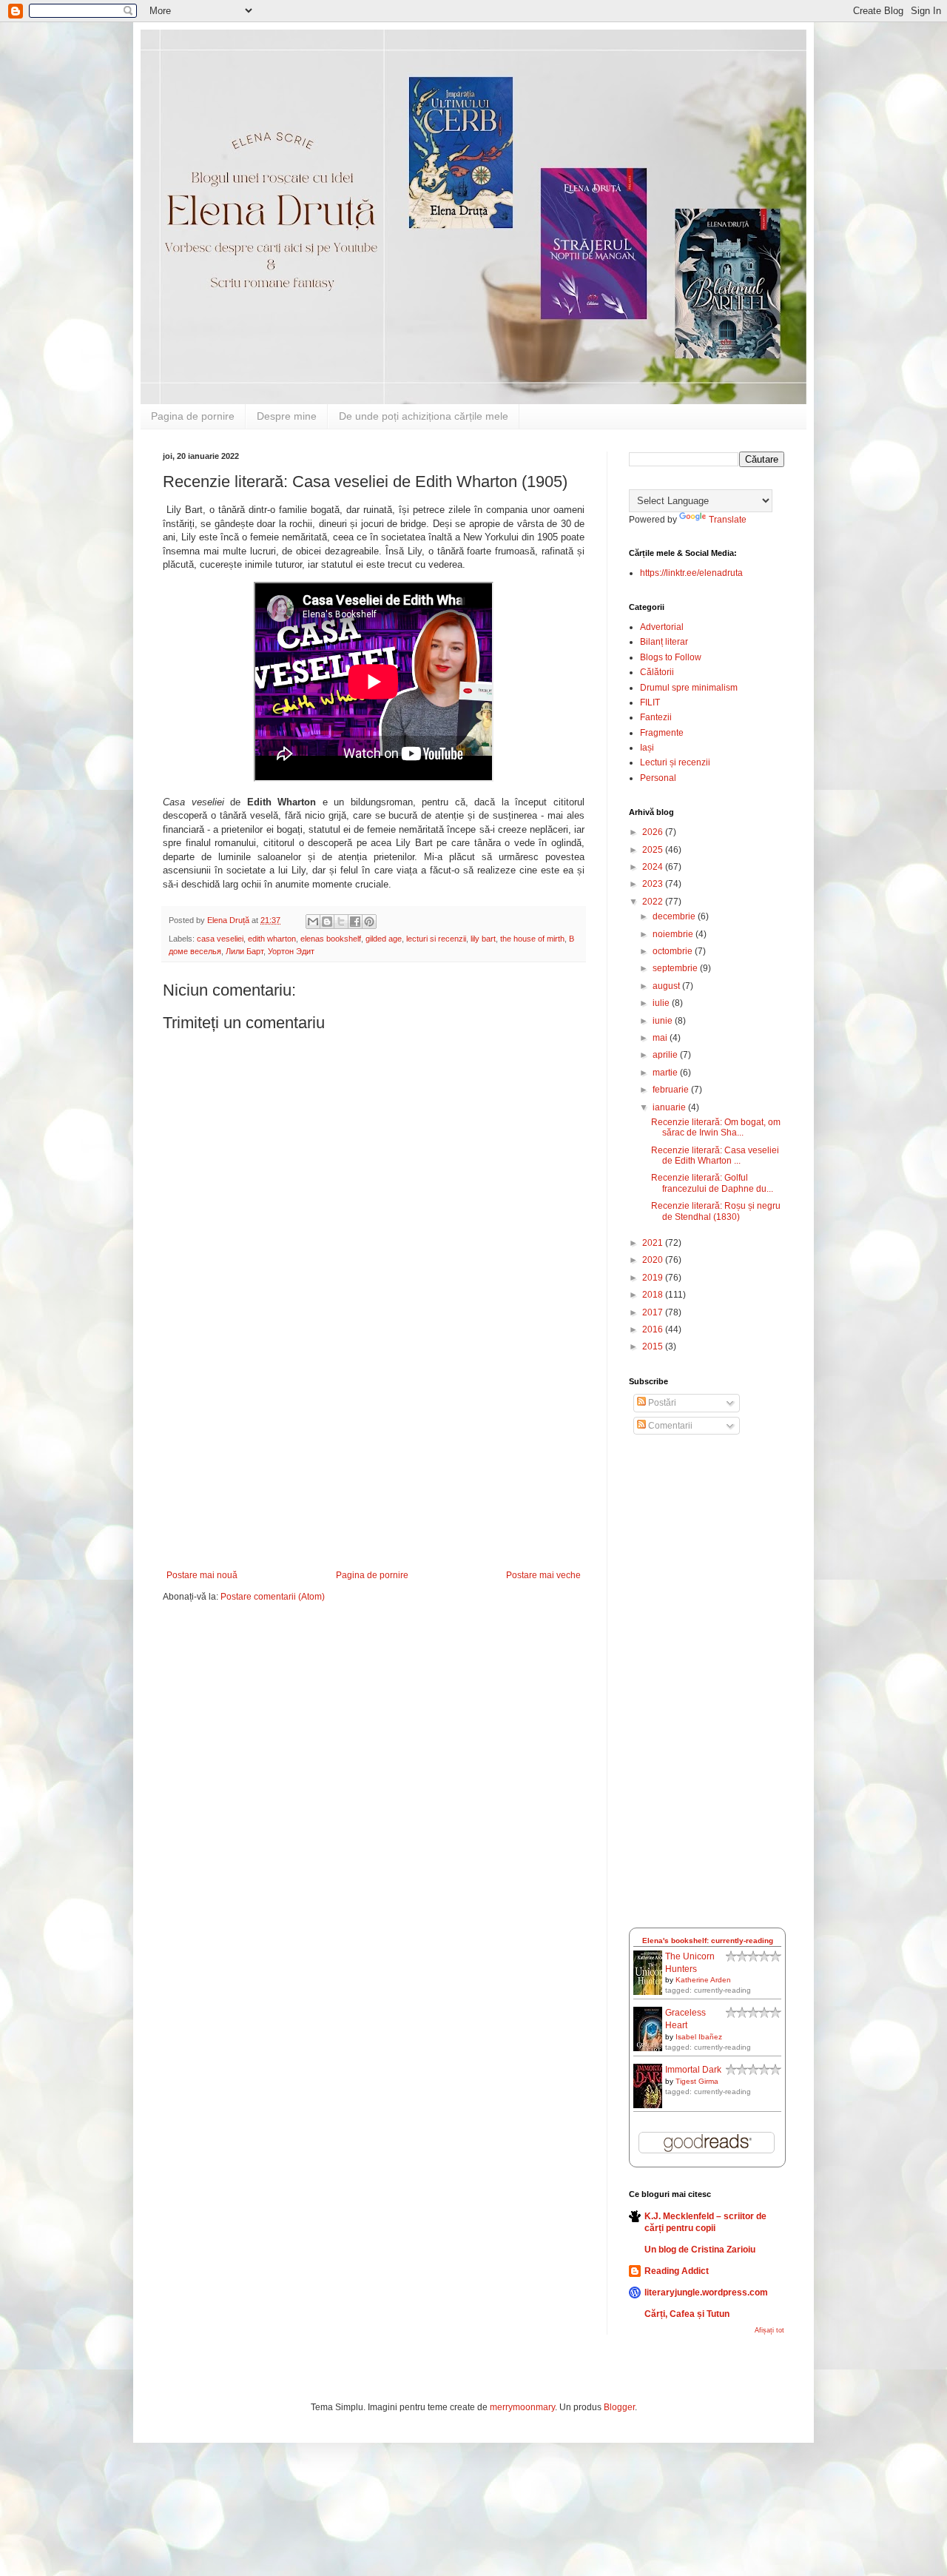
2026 (654, 832)
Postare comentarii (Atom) (273, 1597)
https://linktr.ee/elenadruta (691, 573)
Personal (658, 778)
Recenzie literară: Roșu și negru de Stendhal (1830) (716, 1211)
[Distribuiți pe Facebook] (355, 922)
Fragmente (662, 733)
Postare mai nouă (202, 1575)
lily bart (483, 939)
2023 (654, 884)
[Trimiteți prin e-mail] (313, 922)
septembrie (676, 968)
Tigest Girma (697, 2081)
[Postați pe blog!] (327, 922)
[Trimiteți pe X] (341, 922)
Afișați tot (769, 2330)
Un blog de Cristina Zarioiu (700, 2250)
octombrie (674, 951)
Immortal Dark (693, 2070)
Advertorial (662, 627)
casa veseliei (220, 939)
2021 (654, 1243)
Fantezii (656, 717)
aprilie (666, 1055)
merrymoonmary (522, 2407)
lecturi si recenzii (436, 939)
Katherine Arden (703, 1980)
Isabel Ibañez (699, 2037)
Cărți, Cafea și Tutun (687, 2314)
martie (666, 1073)
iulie (662, 1003)
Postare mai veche (543, 1575)
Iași (647, 748)
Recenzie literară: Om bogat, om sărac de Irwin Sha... (716, 1127)
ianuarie (670, 1107)
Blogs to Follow (671, 657)
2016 (654, 1329)
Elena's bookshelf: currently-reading (708, 1941)
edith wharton (272, 939)
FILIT (650, 702)
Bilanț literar (664, 642)
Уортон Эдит (291, 951)
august (667, 986)
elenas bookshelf (331, 939)
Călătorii (657, 672)
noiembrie (674, 934)
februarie (672, 1090)
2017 (654, 1312)
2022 (654, 902)
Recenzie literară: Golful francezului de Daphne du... (712, 1183)
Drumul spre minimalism (689, 688)
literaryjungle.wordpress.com (706, 2292)
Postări (661, 1403)
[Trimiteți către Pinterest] (369, 922)
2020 (654, 1260)
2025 (654, 850)
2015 (654, 1346)
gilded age (384, 939)
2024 (654, 867)
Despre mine (287, 416)
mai (661, 1038)
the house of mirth (532, 939)
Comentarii (669, 1426)
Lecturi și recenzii (675, 762)
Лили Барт (245, 951)
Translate (728, 520)
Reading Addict (677, 2271)
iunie (664, 1021)
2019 (654, 1278)
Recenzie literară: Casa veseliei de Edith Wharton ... (715, 1155)
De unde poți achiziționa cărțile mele (424, 416)
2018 (654, 1295)
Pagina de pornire (193, 416)
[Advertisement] (374, 1459)
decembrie (675, 916)
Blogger (619, 2407)
